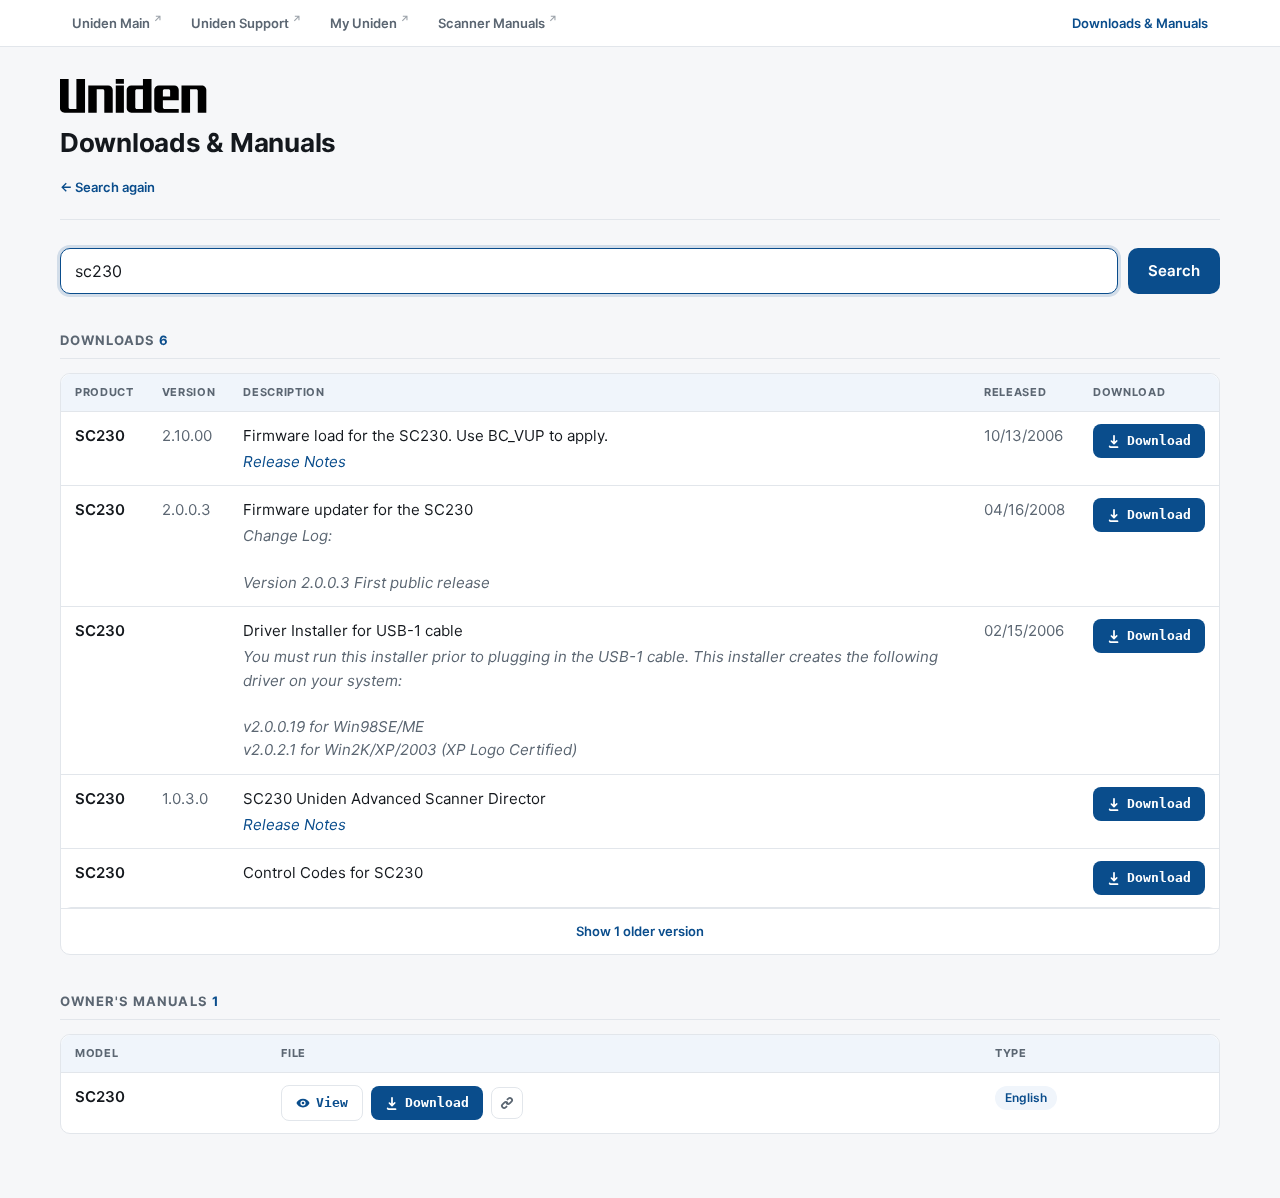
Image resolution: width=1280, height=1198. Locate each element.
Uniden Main (111, 24)
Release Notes (294, 461)
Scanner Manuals (491, 24)
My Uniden (363, 24)
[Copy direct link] (507, 1103)
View (332, 1102)
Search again (115, 187)
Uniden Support (240, 24)
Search (1174, 270)
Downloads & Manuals (1140, 23)
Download (1159, 440)
